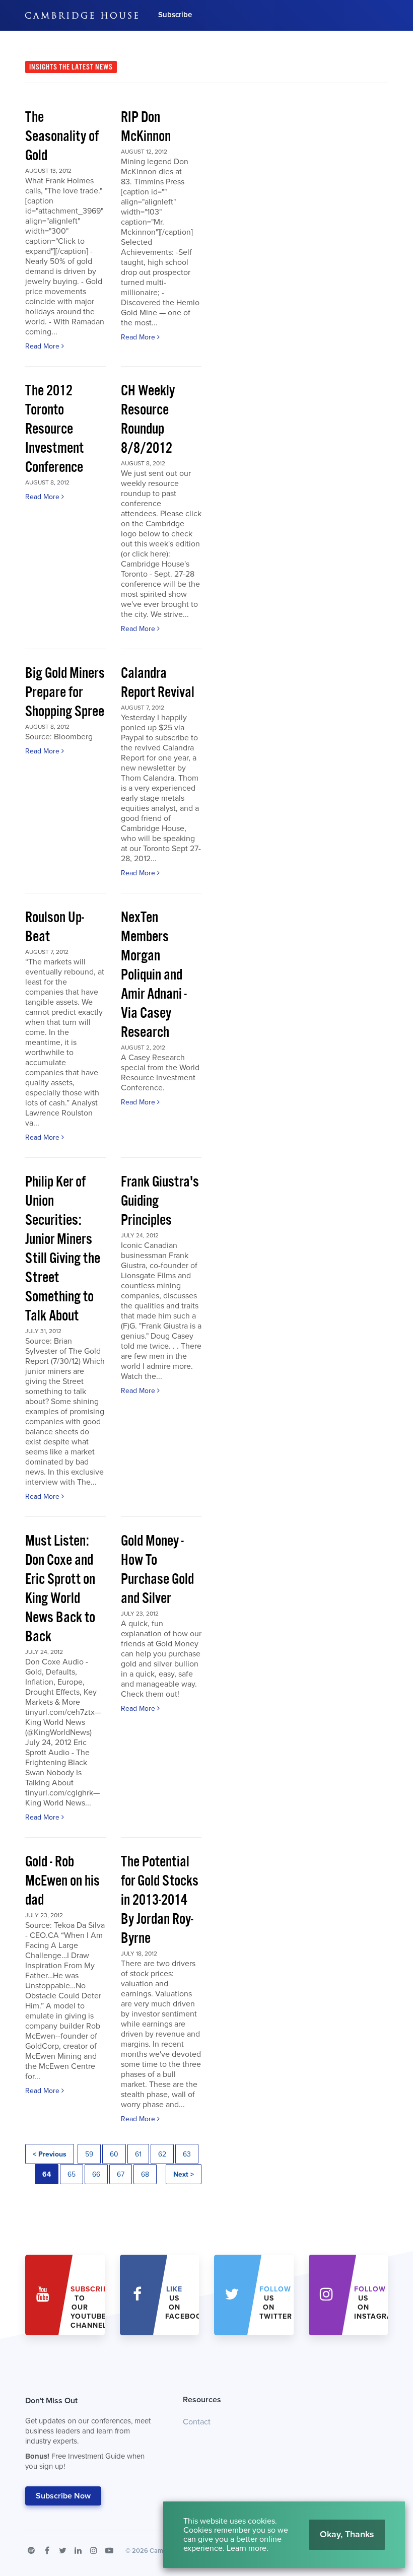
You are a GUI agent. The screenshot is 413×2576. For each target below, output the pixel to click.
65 (72, 2174)
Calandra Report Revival (158, 683)
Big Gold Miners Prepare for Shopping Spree (65, 693)
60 (114, 2154)
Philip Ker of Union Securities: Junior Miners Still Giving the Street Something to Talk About (63, 1249)
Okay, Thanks (347, 2534)
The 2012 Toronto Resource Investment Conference (54, 429)
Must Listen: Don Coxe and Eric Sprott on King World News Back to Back (60, 1589)
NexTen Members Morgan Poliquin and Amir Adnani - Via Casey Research (154, 975)
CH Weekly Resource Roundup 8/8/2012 (148, 420)
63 (187, 2154)
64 (47, 2174)
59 (89, 2154)
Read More (43, 346)
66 (96, 2174)
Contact (197, 2422)
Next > (184, 2174)
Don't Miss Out (88, 2433)
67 (121, 2174)
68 (145, 2174)
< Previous (50, 2154)
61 (138, 2154)
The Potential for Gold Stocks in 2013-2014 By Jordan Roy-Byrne (160, 1900)
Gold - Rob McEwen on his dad (62, 1881)
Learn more (247, 2548)
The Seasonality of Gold (62, 137)
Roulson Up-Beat (55, 927)
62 (162, 2154)
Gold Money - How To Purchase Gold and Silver (157, 1570)
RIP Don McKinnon (146, 127)
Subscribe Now (63, 2496)
